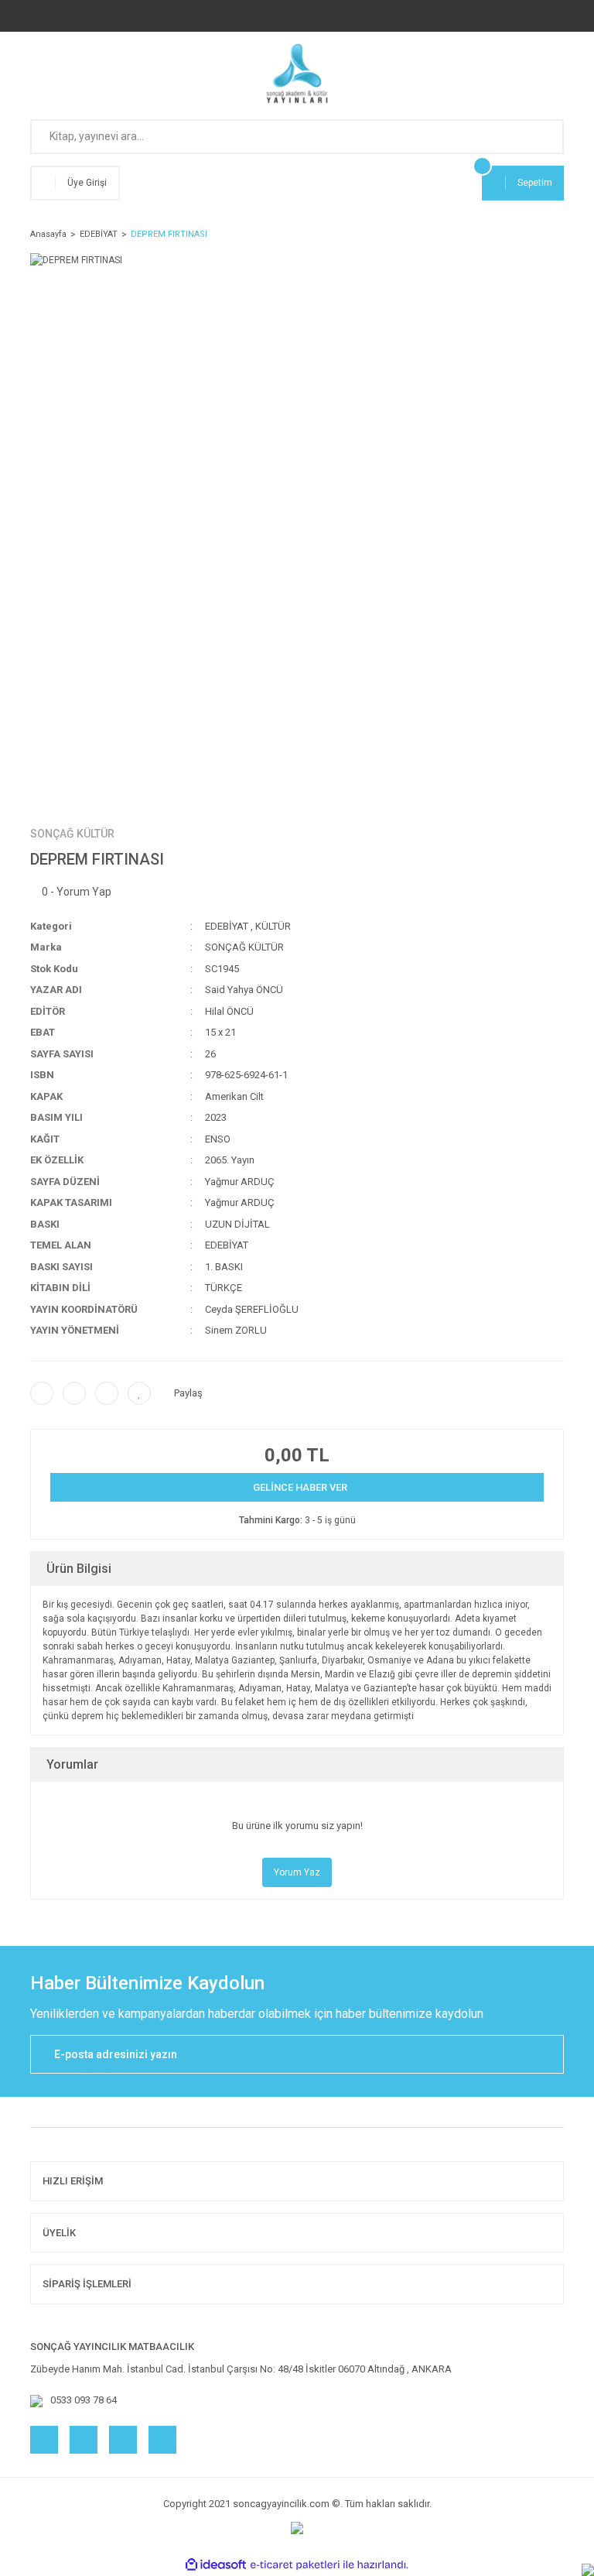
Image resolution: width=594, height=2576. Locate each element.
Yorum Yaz (297, 1872)
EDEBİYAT (227, 926)
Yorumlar (72, 1764)
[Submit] (544, 2054)
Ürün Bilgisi (79, 1569)
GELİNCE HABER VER (300, 1487)
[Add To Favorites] (139, 1393)
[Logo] (297, 74)
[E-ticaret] (295, 2564)
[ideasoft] (216, 2565)
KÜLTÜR (273, 926)
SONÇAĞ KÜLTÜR (72, 834)
